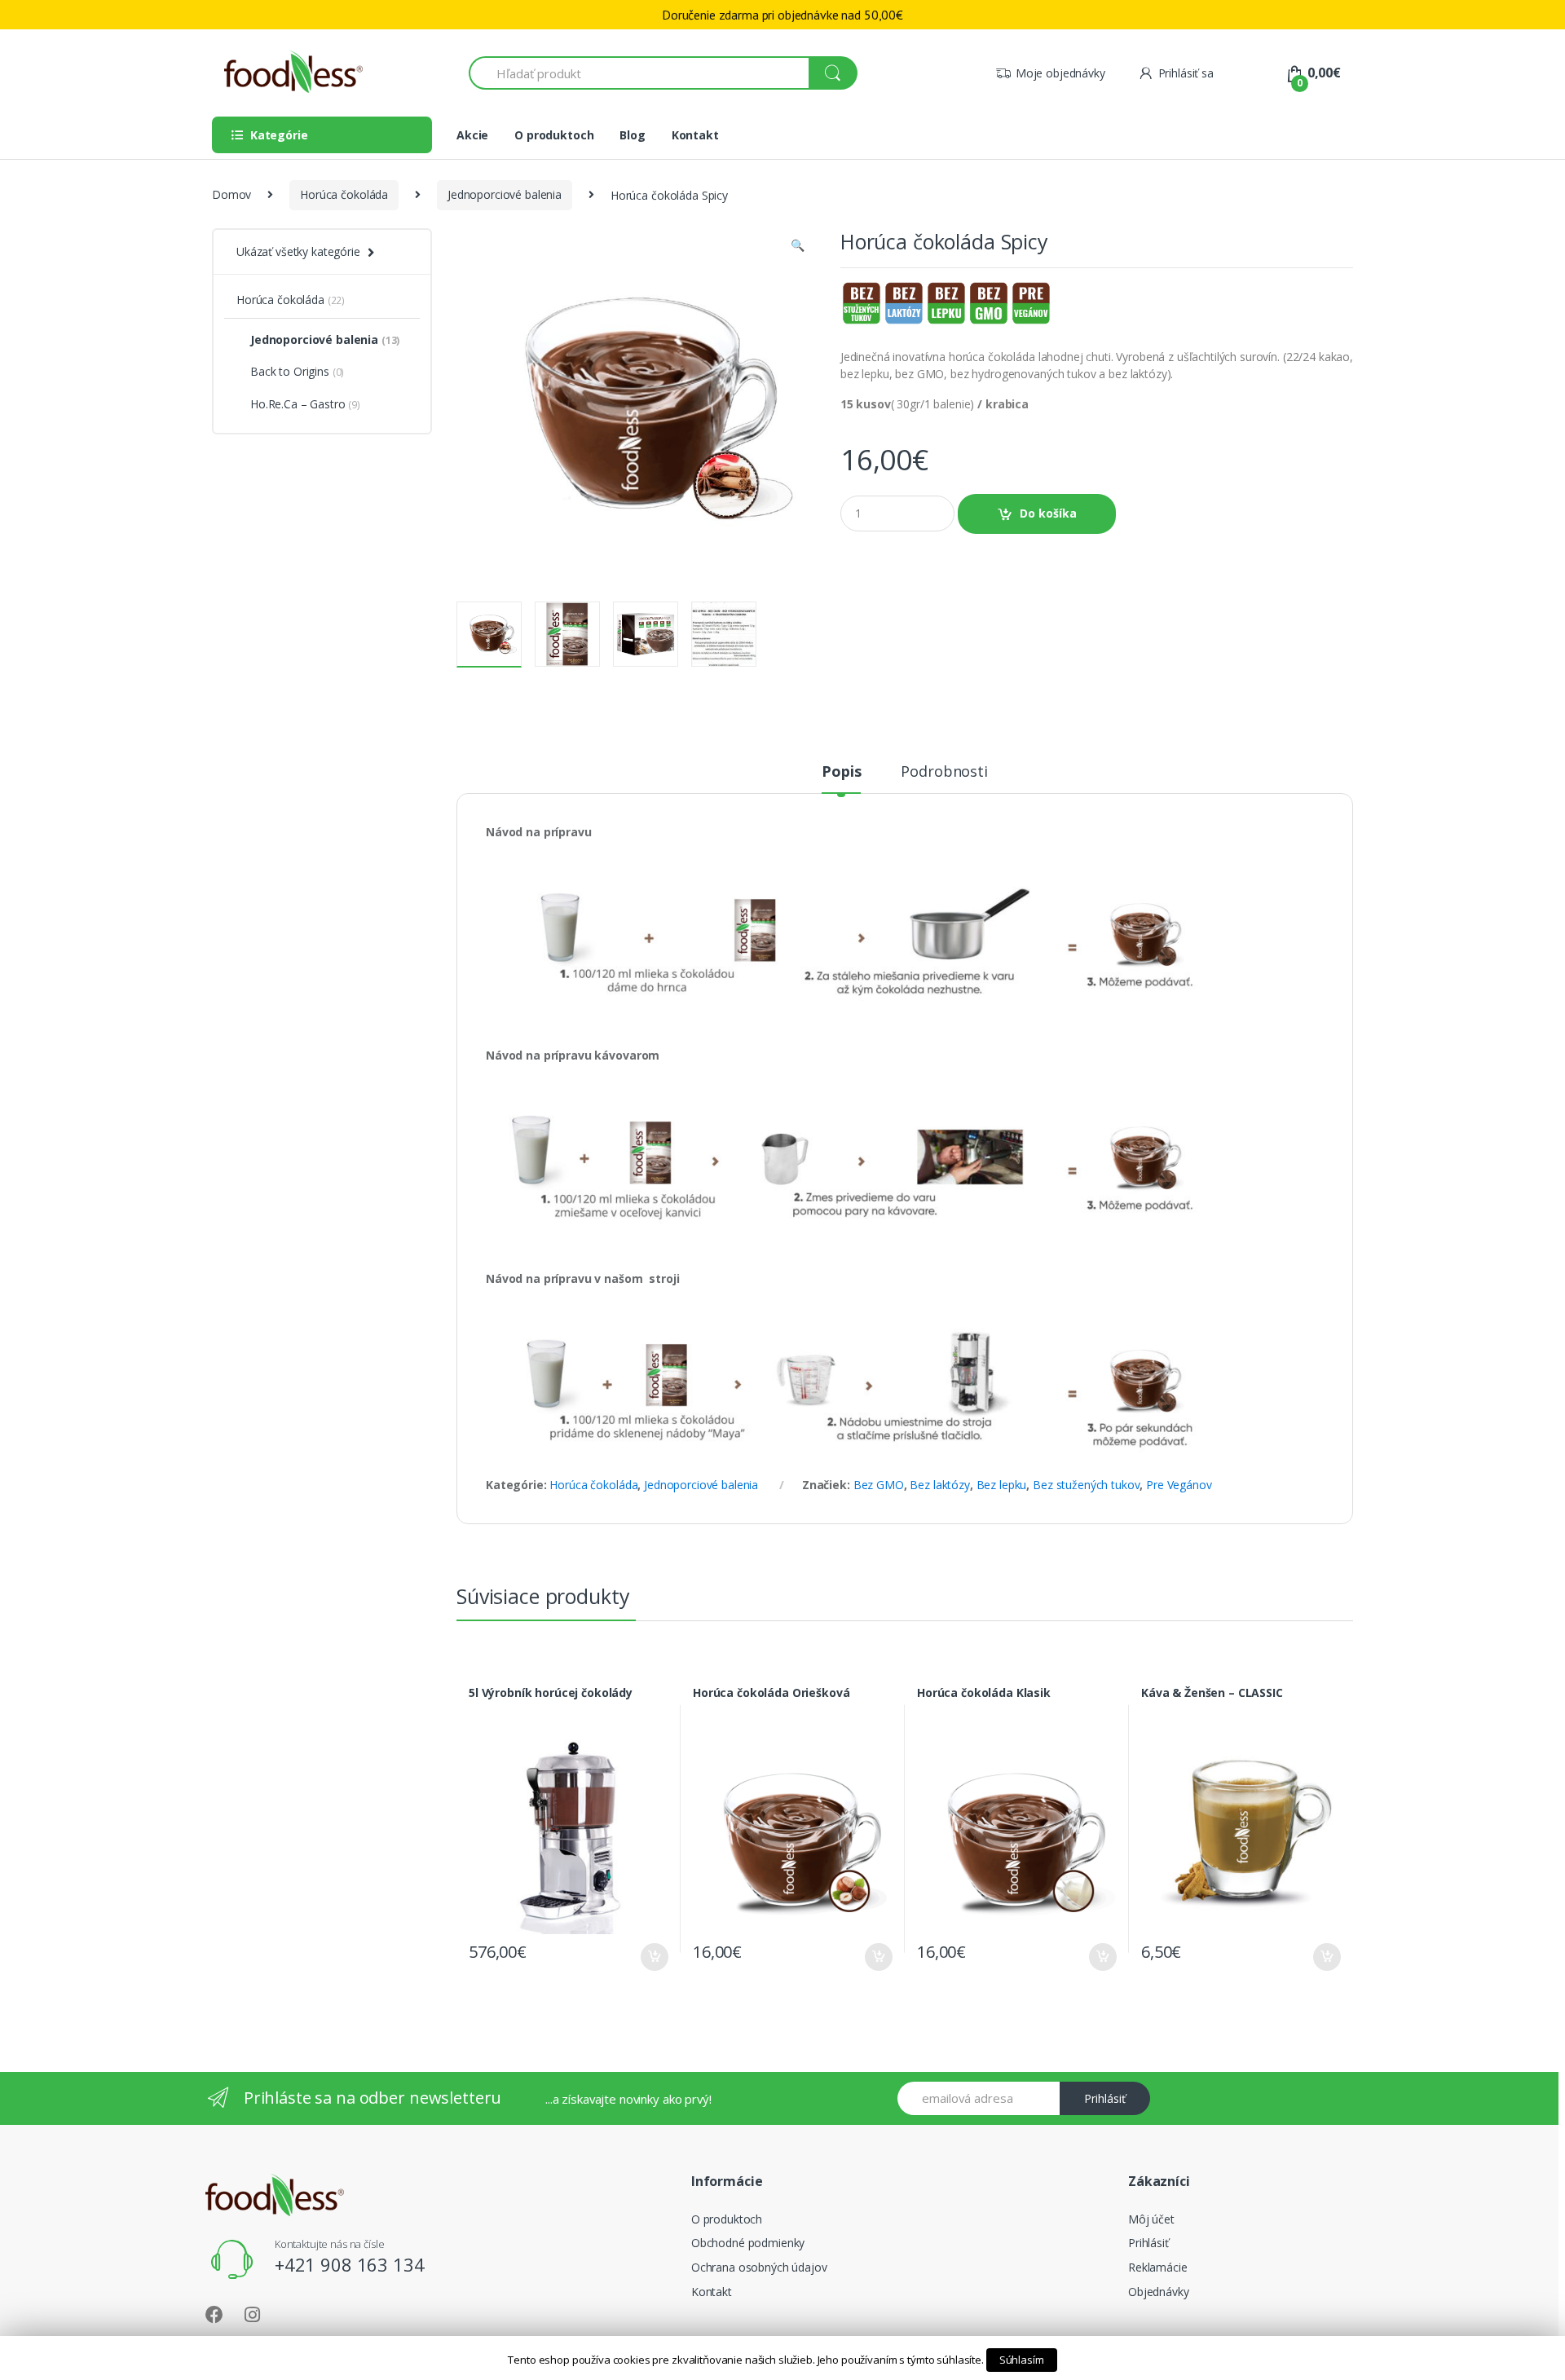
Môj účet (1151, 2219)
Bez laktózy (939, 1485)
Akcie (472, 135)
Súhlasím (1022, 2360)
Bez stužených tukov (1086, 1485)
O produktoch (554, 135)
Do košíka (1048, 513)
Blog (632, 135)
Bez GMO (879, 1485)
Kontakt (695, 135)
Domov (231, 194)
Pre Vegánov (1179, 1485)
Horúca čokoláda (344, 194)
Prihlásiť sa (1186, 73)
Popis (841, 772)
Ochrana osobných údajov (759, 2267)
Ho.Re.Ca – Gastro (305, 404)
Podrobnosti (944, 772)
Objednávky (1159, 2292)
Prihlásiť (1105, 2098)
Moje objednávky (1060, 73)
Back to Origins (297, 371)
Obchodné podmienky (748, 2243)
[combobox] (639, 73)
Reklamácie (1158, 2267)
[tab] (841, 778)
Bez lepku (1002, 1485)
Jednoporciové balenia (505, 194)
